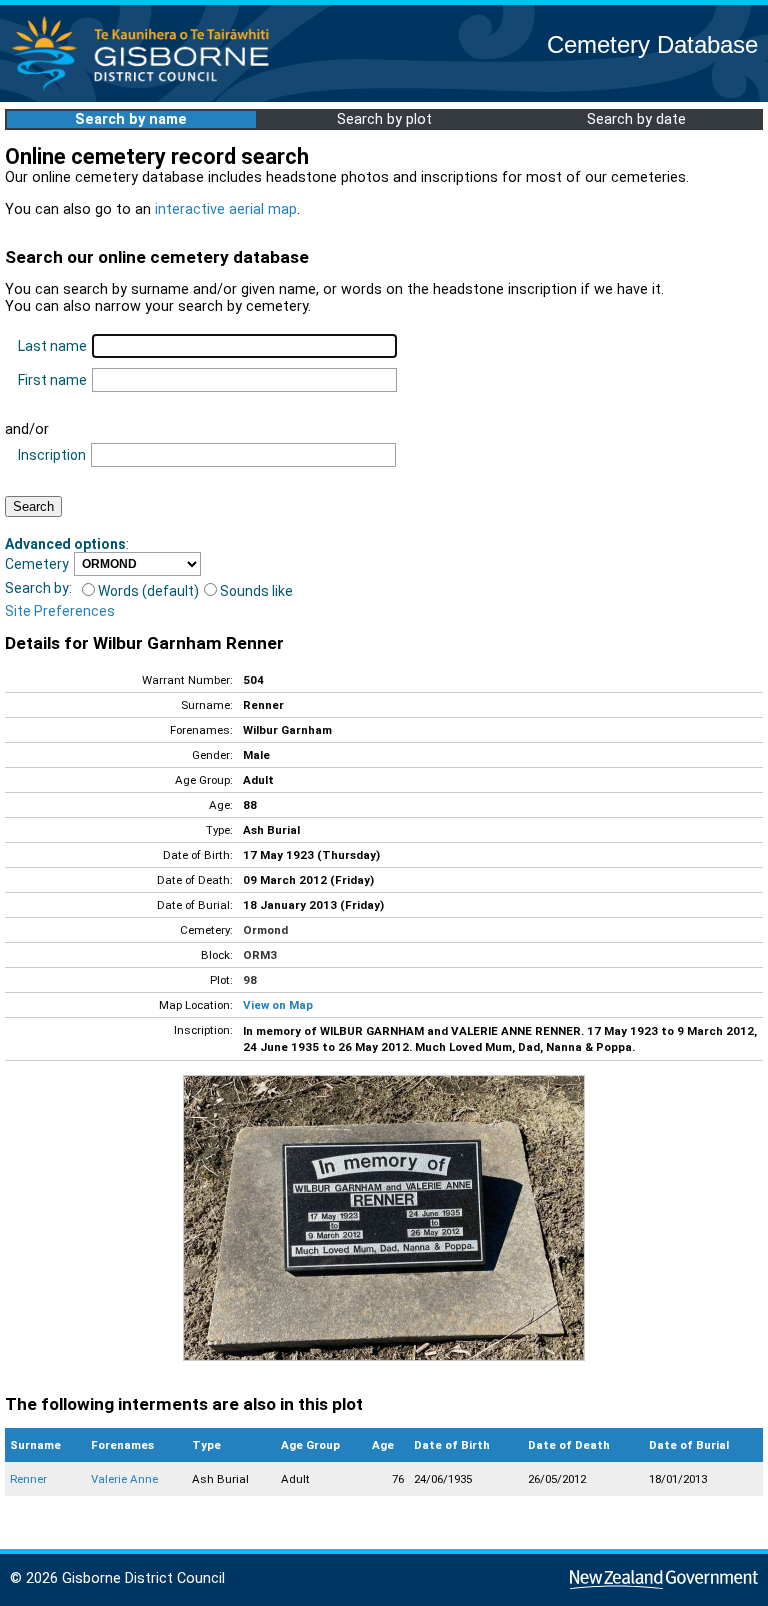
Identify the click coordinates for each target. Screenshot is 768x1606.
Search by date (636, 119)
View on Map (278, 1005)
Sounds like (256, 591)
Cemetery (37, 564)
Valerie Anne (124, 1479)
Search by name (131, 119)
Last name (52, 346)
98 (250, 980)
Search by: (38, 588)
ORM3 (260, 955)
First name (52, 380)
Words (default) (148, 591)
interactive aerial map (226, 209)
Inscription (52, 455)
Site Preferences (60, 611)
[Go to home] (146, 89)
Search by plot (384, 119)
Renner (28, 1479)
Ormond (265, 930)
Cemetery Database (652, 44)
